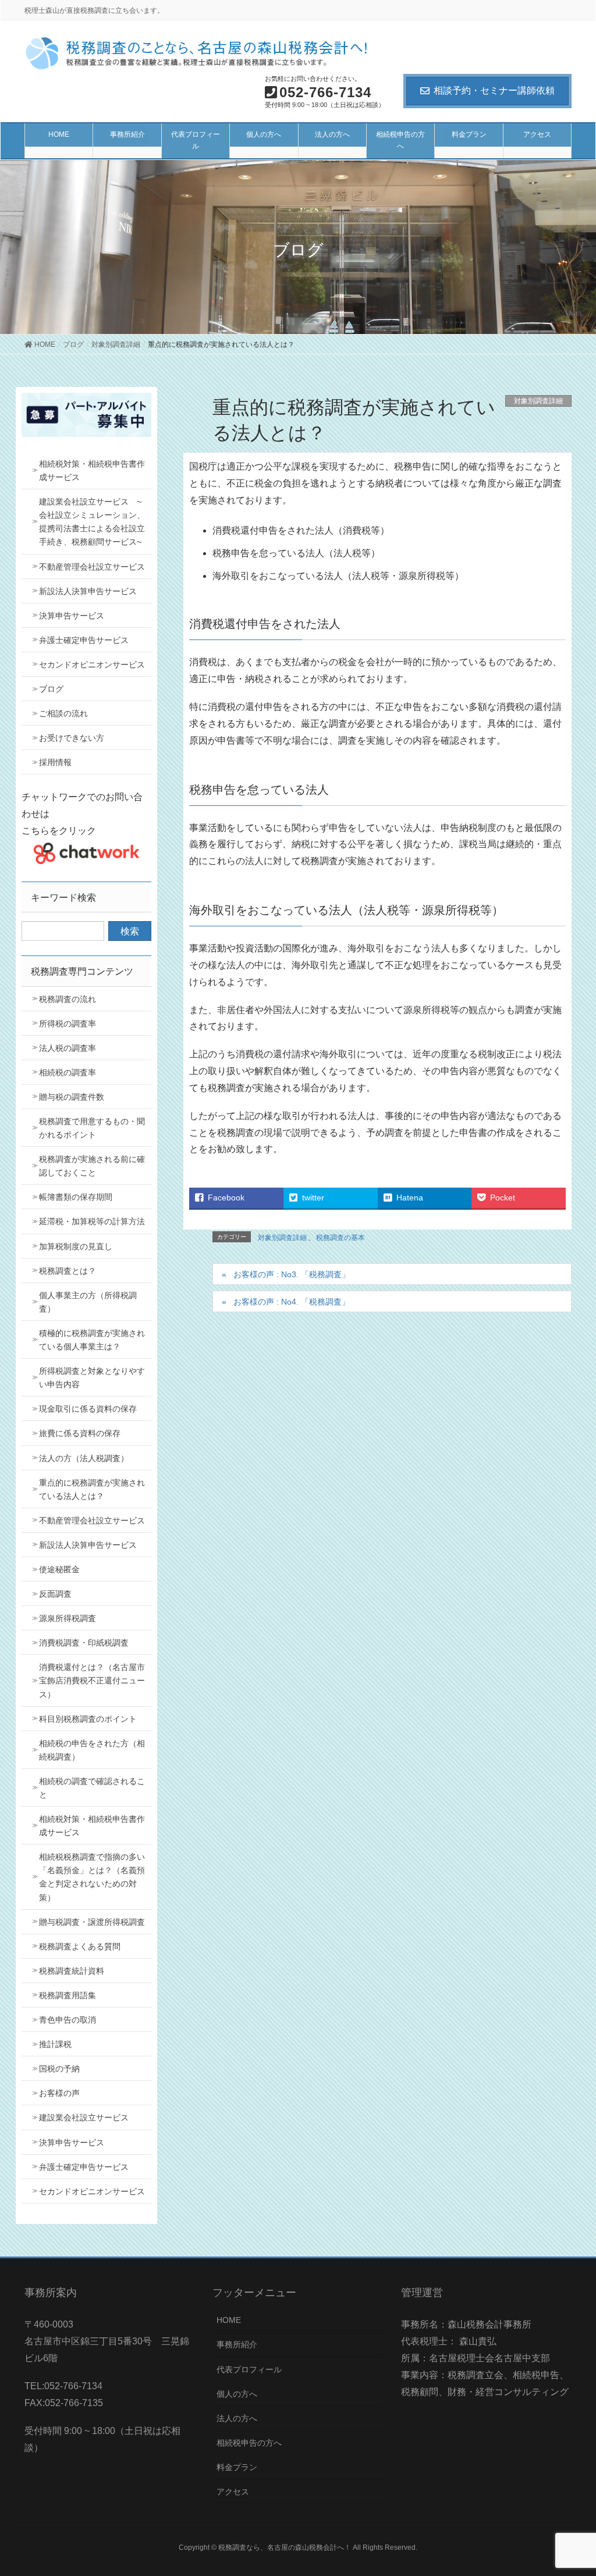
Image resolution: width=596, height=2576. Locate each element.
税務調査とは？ (68, 1271)
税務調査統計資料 (72, 1971)
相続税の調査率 (68, 1072)
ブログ (51, 689)
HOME (229, 2320)
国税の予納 (59, 2069)
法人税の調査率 (68, 1048)
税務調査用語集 (68, 1995)
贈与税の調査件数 (72, 1097)
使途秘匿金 (59, 1569)
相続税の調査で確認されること (92, 1788)
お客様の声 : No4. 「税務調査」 (292, 1302)
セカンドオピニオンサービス (92, 665)
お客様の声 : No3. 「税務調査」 (292, 1274)
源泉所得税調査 (68, 1618)
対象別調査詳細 (538, 401)
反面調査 (55, 1594)
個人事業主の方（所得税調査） (88, 1302)
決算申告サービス (72, 616)
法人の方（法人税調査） (84, 1458)
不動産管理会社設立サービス (92, 567)
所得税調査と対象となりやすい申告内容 (92, 1378)
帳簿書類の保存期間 (76, 1197)
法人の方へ (237, 2418)
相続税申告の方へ (249, 2443)
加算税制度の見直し (76, 1246)
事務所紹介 (237, 2344)
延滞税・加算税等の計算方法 (92, 1221)
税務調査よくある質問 (80, 1946)
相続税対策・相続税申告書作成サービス (92, 470)
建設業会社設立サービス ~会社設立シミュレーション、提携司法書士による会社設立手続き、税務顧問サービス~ (92, 522)
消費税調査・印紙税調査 (84, 1643)
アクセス (233, 2492)
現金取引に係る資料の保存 (88, 1409)
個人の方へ (237, 2394)
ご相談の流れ (63, 713)
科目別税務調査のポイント (88, 1719)
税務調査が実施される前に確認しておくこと (92, 1166)
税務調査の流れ (68, 999)
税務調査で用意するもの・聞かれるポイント (92, 1128)
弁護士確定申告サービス (84, 640)
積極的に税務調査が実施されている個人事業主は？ (92, 1340)
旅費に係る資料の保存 (80, 1433)
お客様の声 (59, 2093)
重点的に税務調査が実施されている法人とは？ (92, 1489)
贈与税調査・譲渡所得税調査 (92, 1922)
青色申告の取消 (68, 2020)
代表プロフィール (249, 2369)
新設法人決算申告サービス (88, 591)
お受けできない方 (72, 738)
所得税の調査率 (68, 1024)
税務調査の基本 (340, 1238)
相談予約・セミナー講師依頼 (494, 90)
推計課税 (55, 2044)
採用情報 (55, 762)
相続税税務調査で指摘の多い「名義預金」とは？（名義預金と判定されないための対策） (92, 1877)
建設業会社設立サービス (84, 2117)
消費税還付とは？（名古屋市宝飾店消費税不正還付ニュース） (92, 1680)
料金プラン (237, 2467)
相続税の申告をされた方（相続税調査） (92, 1750)
